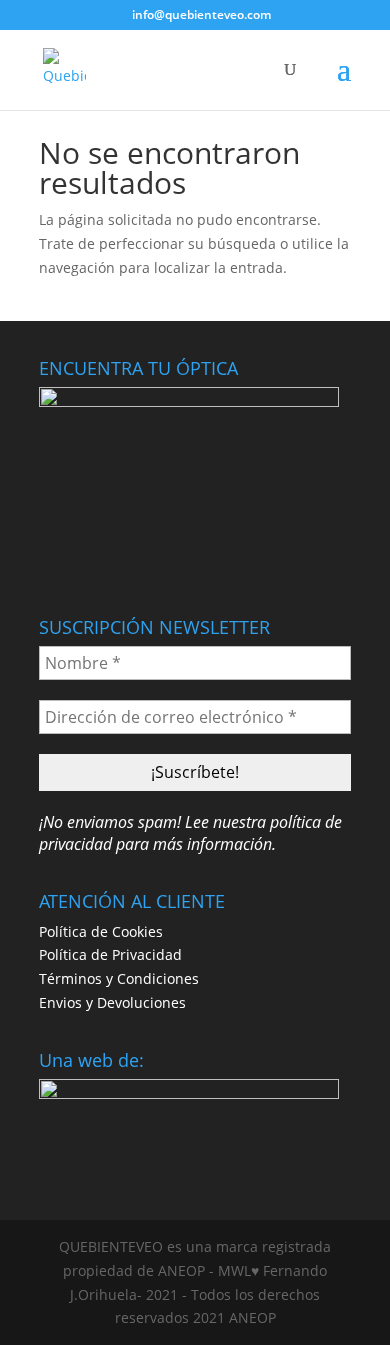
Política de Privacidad (110, 954)
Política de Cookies (101, 931)
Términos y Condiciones (119, 978)
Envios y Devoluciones (112, 1002)
